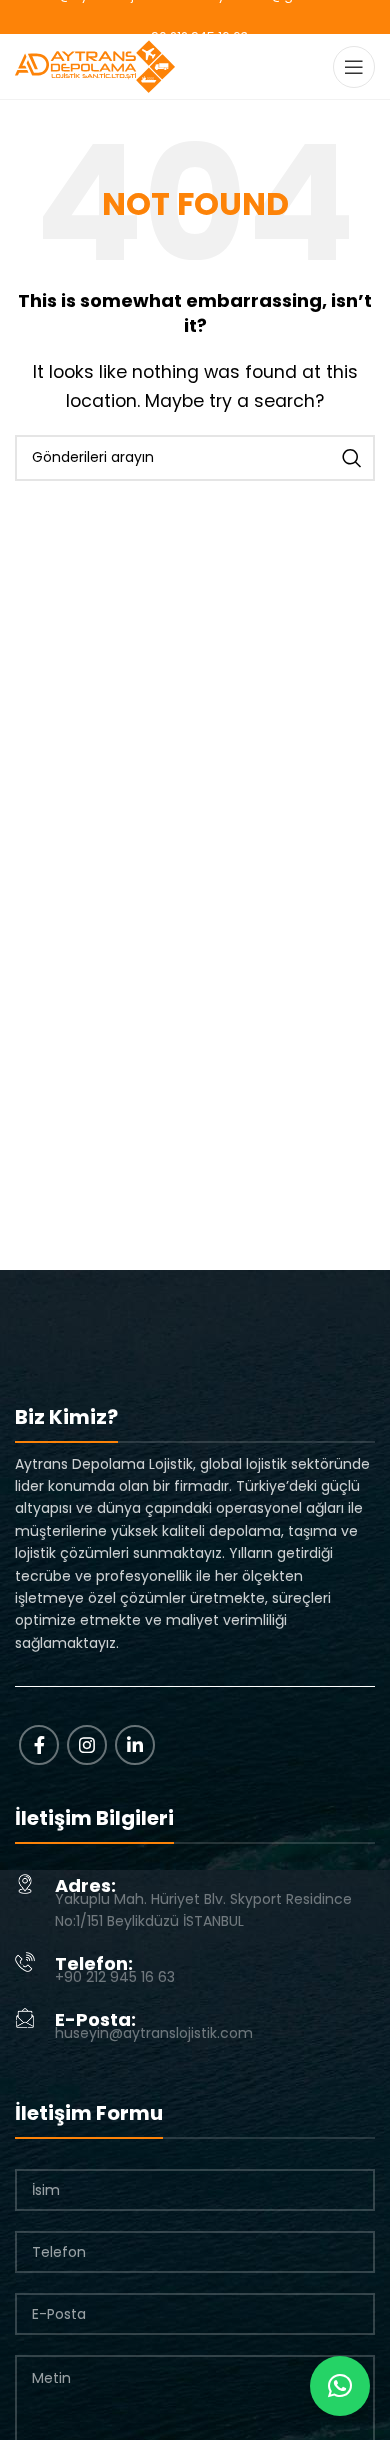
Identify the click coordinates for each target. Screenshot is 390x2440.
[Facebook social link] (39, 1745)
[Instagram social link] (87, 1745)
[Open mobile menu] (354, 67)
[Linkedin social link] (135, 1745)
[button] (340, 2386)
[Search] (352, 458)
